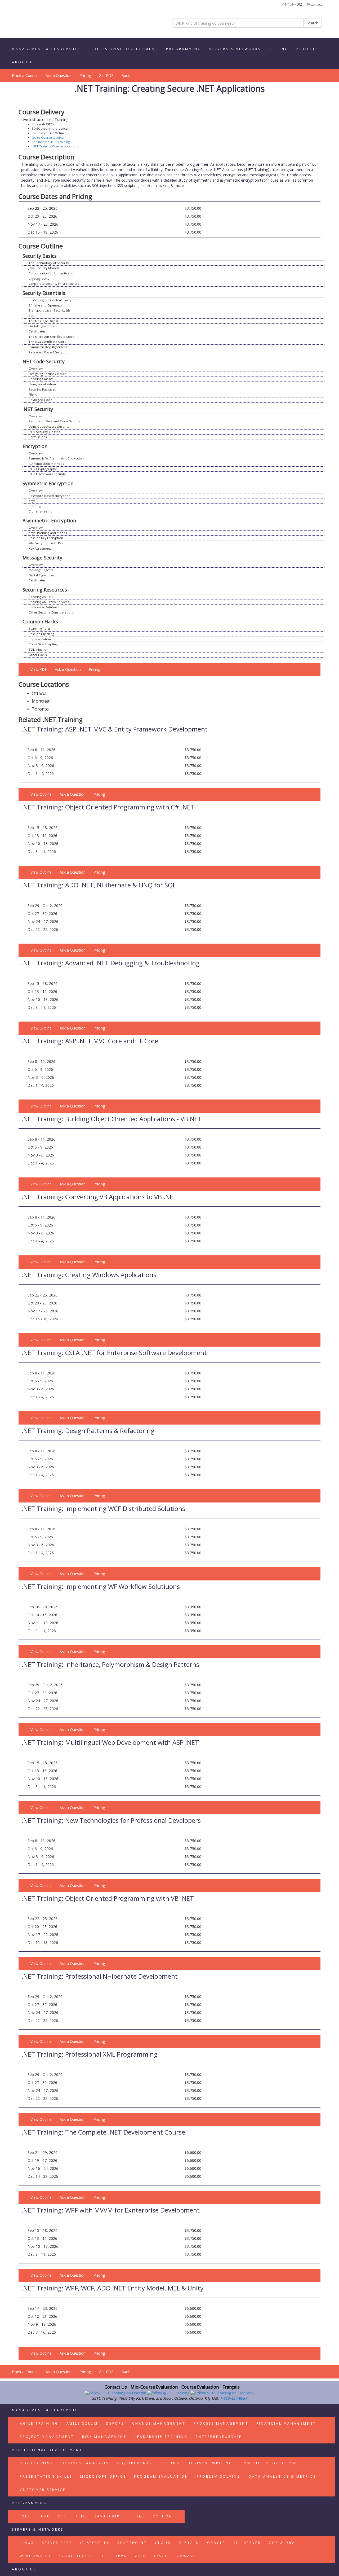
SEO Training (37, 2463)
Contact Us (116, 2387)
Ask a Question (59, 75)
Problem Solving (219, 2476)
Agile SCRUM (82, 2423)
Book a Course (25, 75)
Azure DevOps (76, 2556)
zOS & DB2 (282, 2543)
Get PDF (106, 75)
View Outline (41, 794)
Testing (170, 2463)
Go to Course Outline (48, 137)
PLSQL (138, 2516)
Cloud (163, 2543)
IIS (105, 2556)
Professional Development (123, 49)
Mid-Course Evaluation (154, 2387)
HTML (81, 2516)
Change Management (159, 2423)
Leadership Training (161, 2437)
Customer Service (43, 2490)
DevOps (115, 2423)
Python (163, 2516)
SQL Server (247, 2543)
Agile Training (39, 2423)
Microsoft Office (103, 2476)
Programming (184, 49)
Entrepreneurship (219, 2437)
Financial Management (286, 2423)
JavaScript (109, 2516)
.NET (25, 2516)
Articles (307, 49)
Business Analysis (85, 2463)
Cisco (161, 2556)
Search (313, 23)
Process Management (221, 2423)
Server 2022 (57, 2543)
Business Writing (210, 2463)
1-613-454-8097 (233, 2398)
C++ (62, 2516)
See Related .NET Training (51, 142)
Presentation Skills (46, 2476)
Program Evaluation (161, 2476)
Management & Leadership (46, 49)
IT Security (95, 2543)
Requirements (134, 2463)
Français (231, 2387)
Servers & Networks (235, 49)
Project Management (47, 2437)
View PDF (39, 669)
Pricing (279, 49)
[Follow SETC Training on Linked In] (116, 2393)
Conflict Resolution (268, 2463)
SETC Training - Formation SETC (41, 20)
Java (44, 2516)
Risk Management (104, 2437)
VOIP (140, 2556)
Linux (27, 2543)
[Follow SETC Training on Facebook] (222, 2393)
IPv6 (122, 2556)
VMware (186, 2556)
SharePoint (132, 2543)
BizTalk (189, 2543)
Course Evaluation (200, 2387)
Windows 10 (35, 2556)
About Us (24, 62)
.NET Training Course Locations (55, 146)
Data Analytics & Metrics (282, 2476)
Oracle (216, 2543)
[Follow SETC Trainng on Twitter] (169, 2393)
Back (126, 75)
